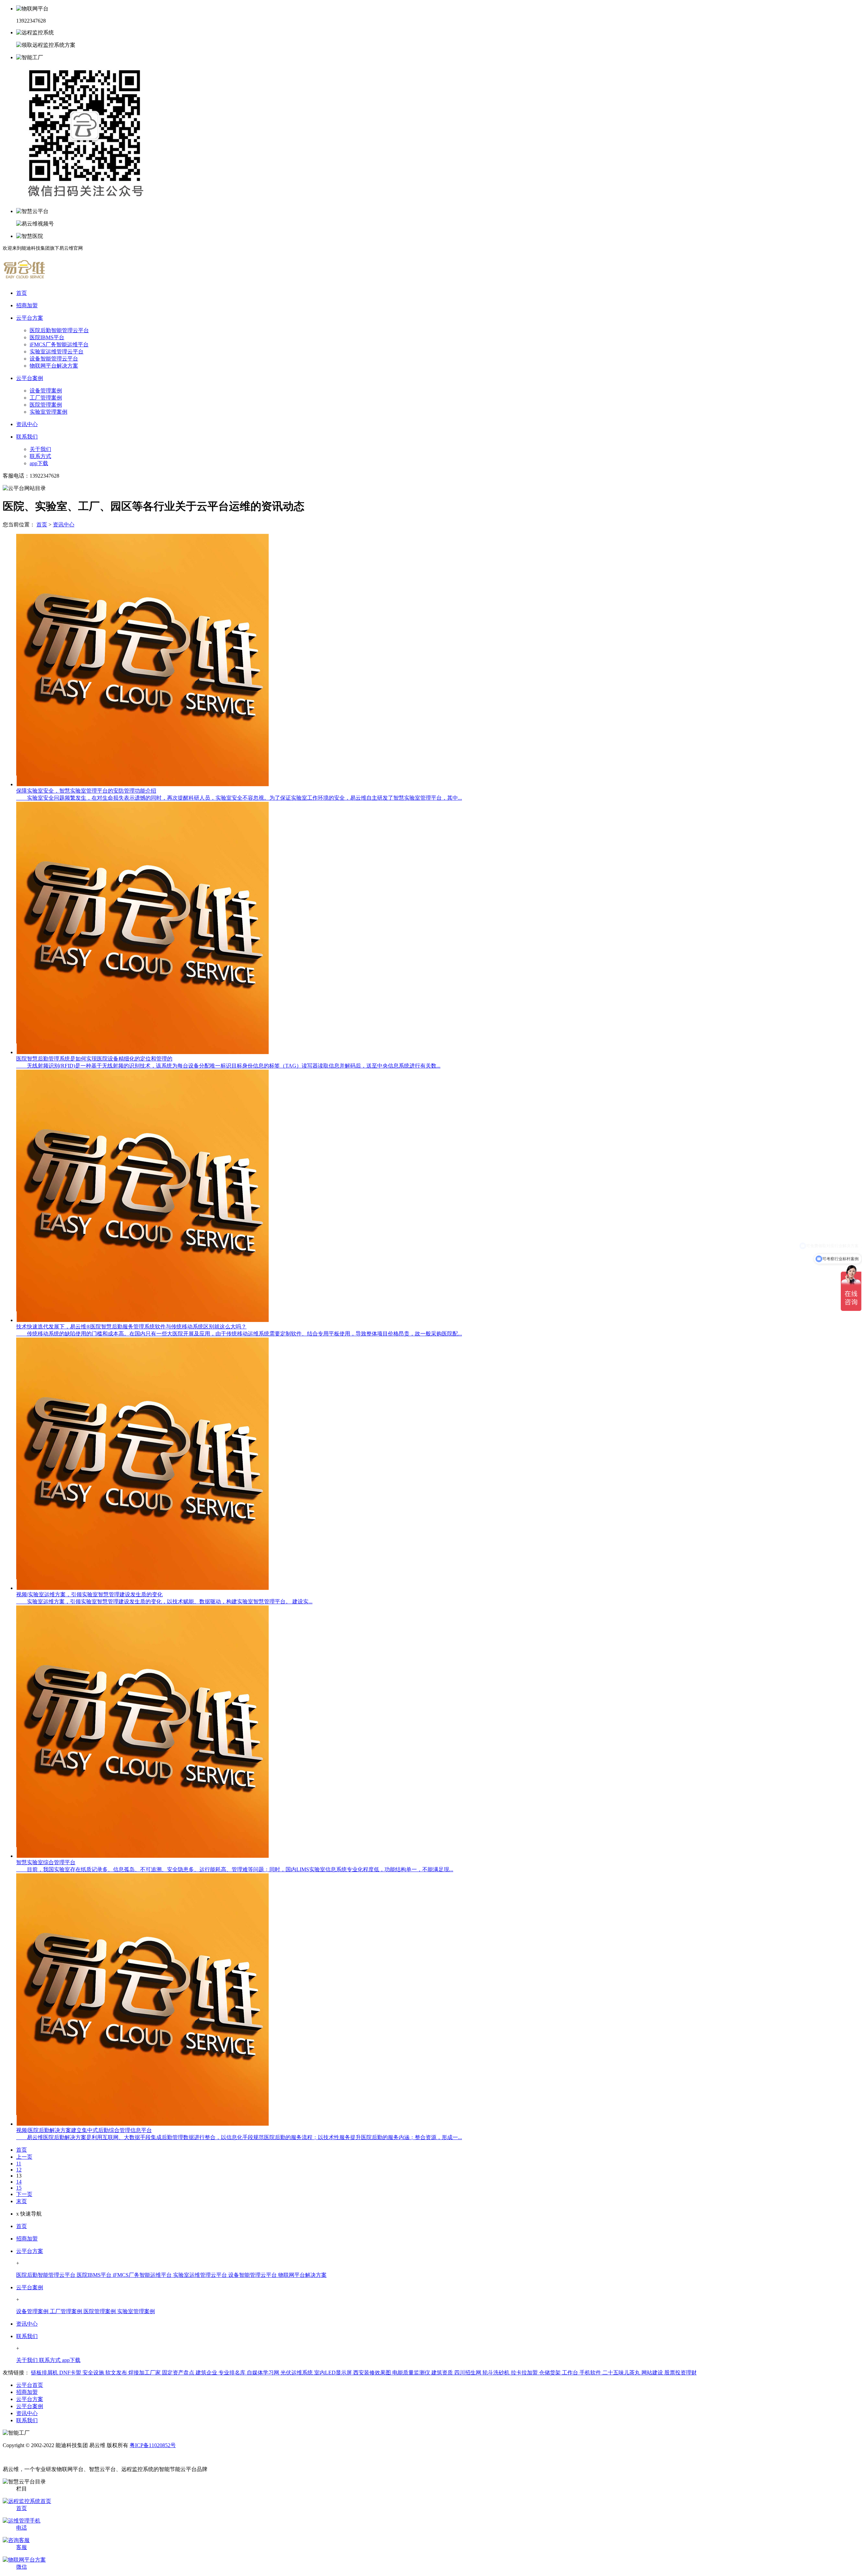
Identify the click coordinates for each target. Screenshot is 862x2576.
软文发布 (117, 2373)
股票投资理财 (681, 2373)
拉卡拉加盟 (525, 2373)
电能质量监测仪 (412, 2373)
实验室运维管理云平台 (57, 352)
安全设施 (94, 2373)
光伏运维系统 (297, 2373)
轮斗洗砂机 (497, 2373)
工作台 (571, 2373)
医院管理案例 (46, 405)
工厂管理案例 (46, 398)
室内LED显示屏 (334, 2373)
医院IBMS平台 (47, 337)
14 (19, 2182)
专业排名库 (233, 2373)
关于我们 (40, 449)
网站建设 (653, 2373)
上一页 (24, 2157)
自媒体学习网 (264, 2373)
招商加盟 (27, 2239)
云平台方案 (30, 2251)
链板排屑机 (45, 2373)
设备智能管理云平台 (54, 359)
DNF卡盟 (71, 2373)
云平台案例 (30, 2287)
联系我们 (27, 2336)
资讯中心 (64, 525)
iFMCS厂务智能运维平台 (59, 344)
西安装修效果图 (373, 2373)
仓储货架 (551, 2373)
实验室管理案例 (48, 412)
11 (19, 2164)
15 (19, 2188)
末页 (22, 2201)
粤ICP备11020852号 (153, 2445)
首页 (42, 525)
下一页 (24, 2194)
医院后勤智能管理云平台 (59, 330)
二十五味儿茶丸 (622, 2373)
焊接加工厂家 (145, 2373)
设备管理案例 (46, 391)
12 (19, 2170)
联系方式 (40, 456)
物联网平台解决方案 (54, 366)
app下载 (39, 463)
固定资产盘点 (179, 2373)
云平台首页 (30, 2385)
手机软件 (591, 2373)
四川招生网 (468, 2373)
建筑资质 (443, 2373)
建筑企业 (207, 2373)
